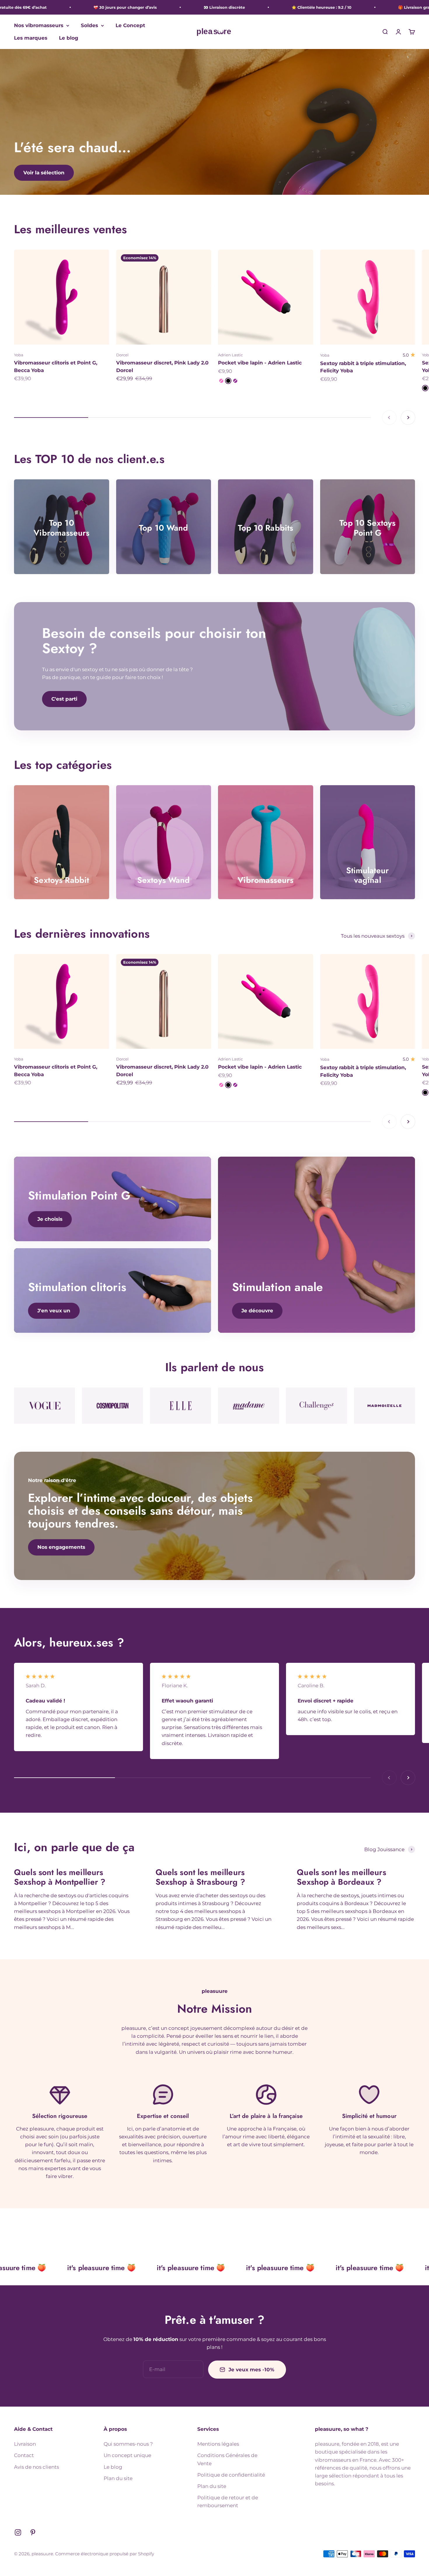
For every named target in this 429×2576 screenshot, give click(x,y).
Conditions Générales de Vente (227, 2459)
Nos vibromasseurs (39, 25)
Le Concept (130, 25)
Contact (24, 2455)
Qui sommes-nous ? (128, 2444)
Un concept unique (127, 2455)
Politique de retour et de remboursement (228, 2502)
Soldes (89, 25)
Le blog (69, 38)
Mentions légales (218, 2444)
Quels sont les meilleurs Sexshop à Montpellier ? (60, 1877)
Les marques (31, 38)
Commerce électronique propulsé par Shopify (105, 2554)
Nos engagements (61, 1547)
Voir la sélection (44, 173)
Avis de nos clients (36, 2467)
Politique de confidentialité (231, 2475)
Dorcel (122, 355)
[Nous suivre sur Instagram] (18, 2532)
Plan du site (118, 2478)
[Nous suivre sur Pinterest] (33, 2532)
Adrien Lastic (230, 355)
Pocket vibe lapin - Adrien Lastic (260, 363)
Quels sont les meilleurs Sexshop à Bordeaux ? (341, 1877)
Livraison (25, 2444)
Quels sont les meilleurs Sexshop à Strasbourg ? (200, 1877)
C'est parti (64, 699)
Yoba (19, 355)
